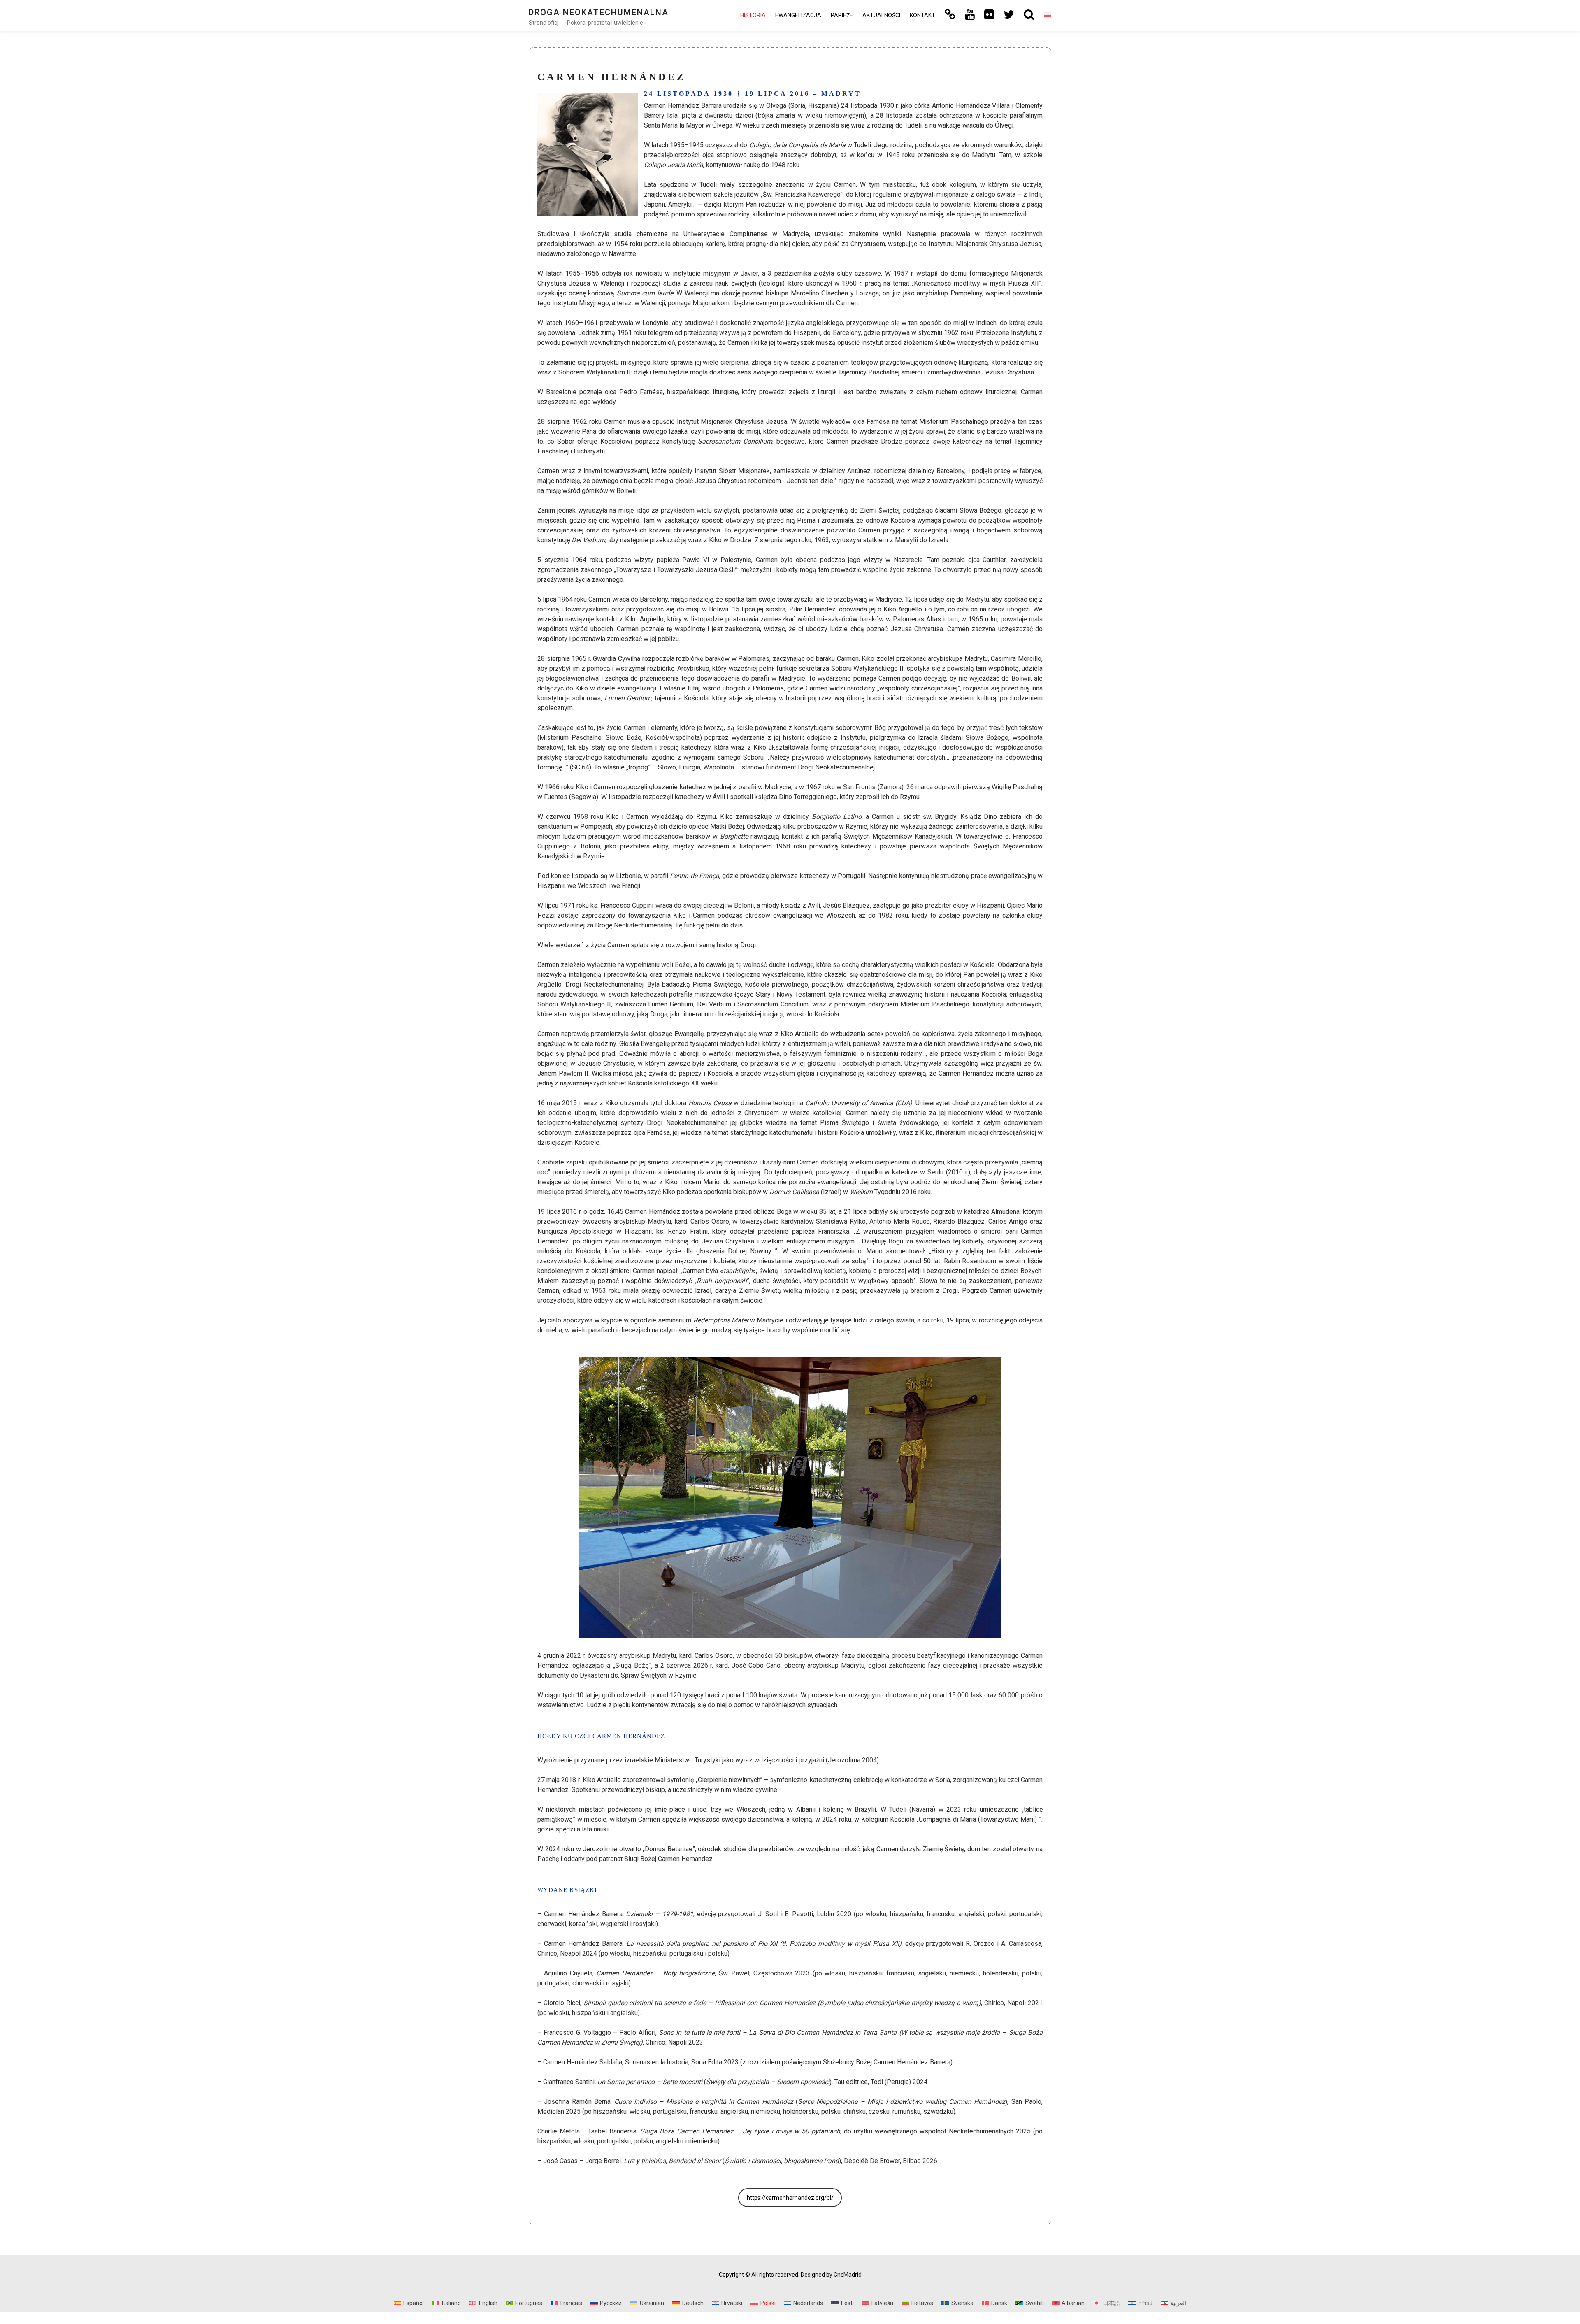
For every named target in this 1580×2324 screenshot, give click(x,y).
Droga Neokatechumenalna (599, 12)
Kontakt (922, 15)
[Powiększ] (627, 103)
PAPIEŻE (842, 15)
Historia (753, 15)
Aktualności (881, 15)
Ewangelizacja (798, 15)
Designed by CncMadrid (831, 2275)
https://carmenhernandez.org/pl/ (790, 2198)
